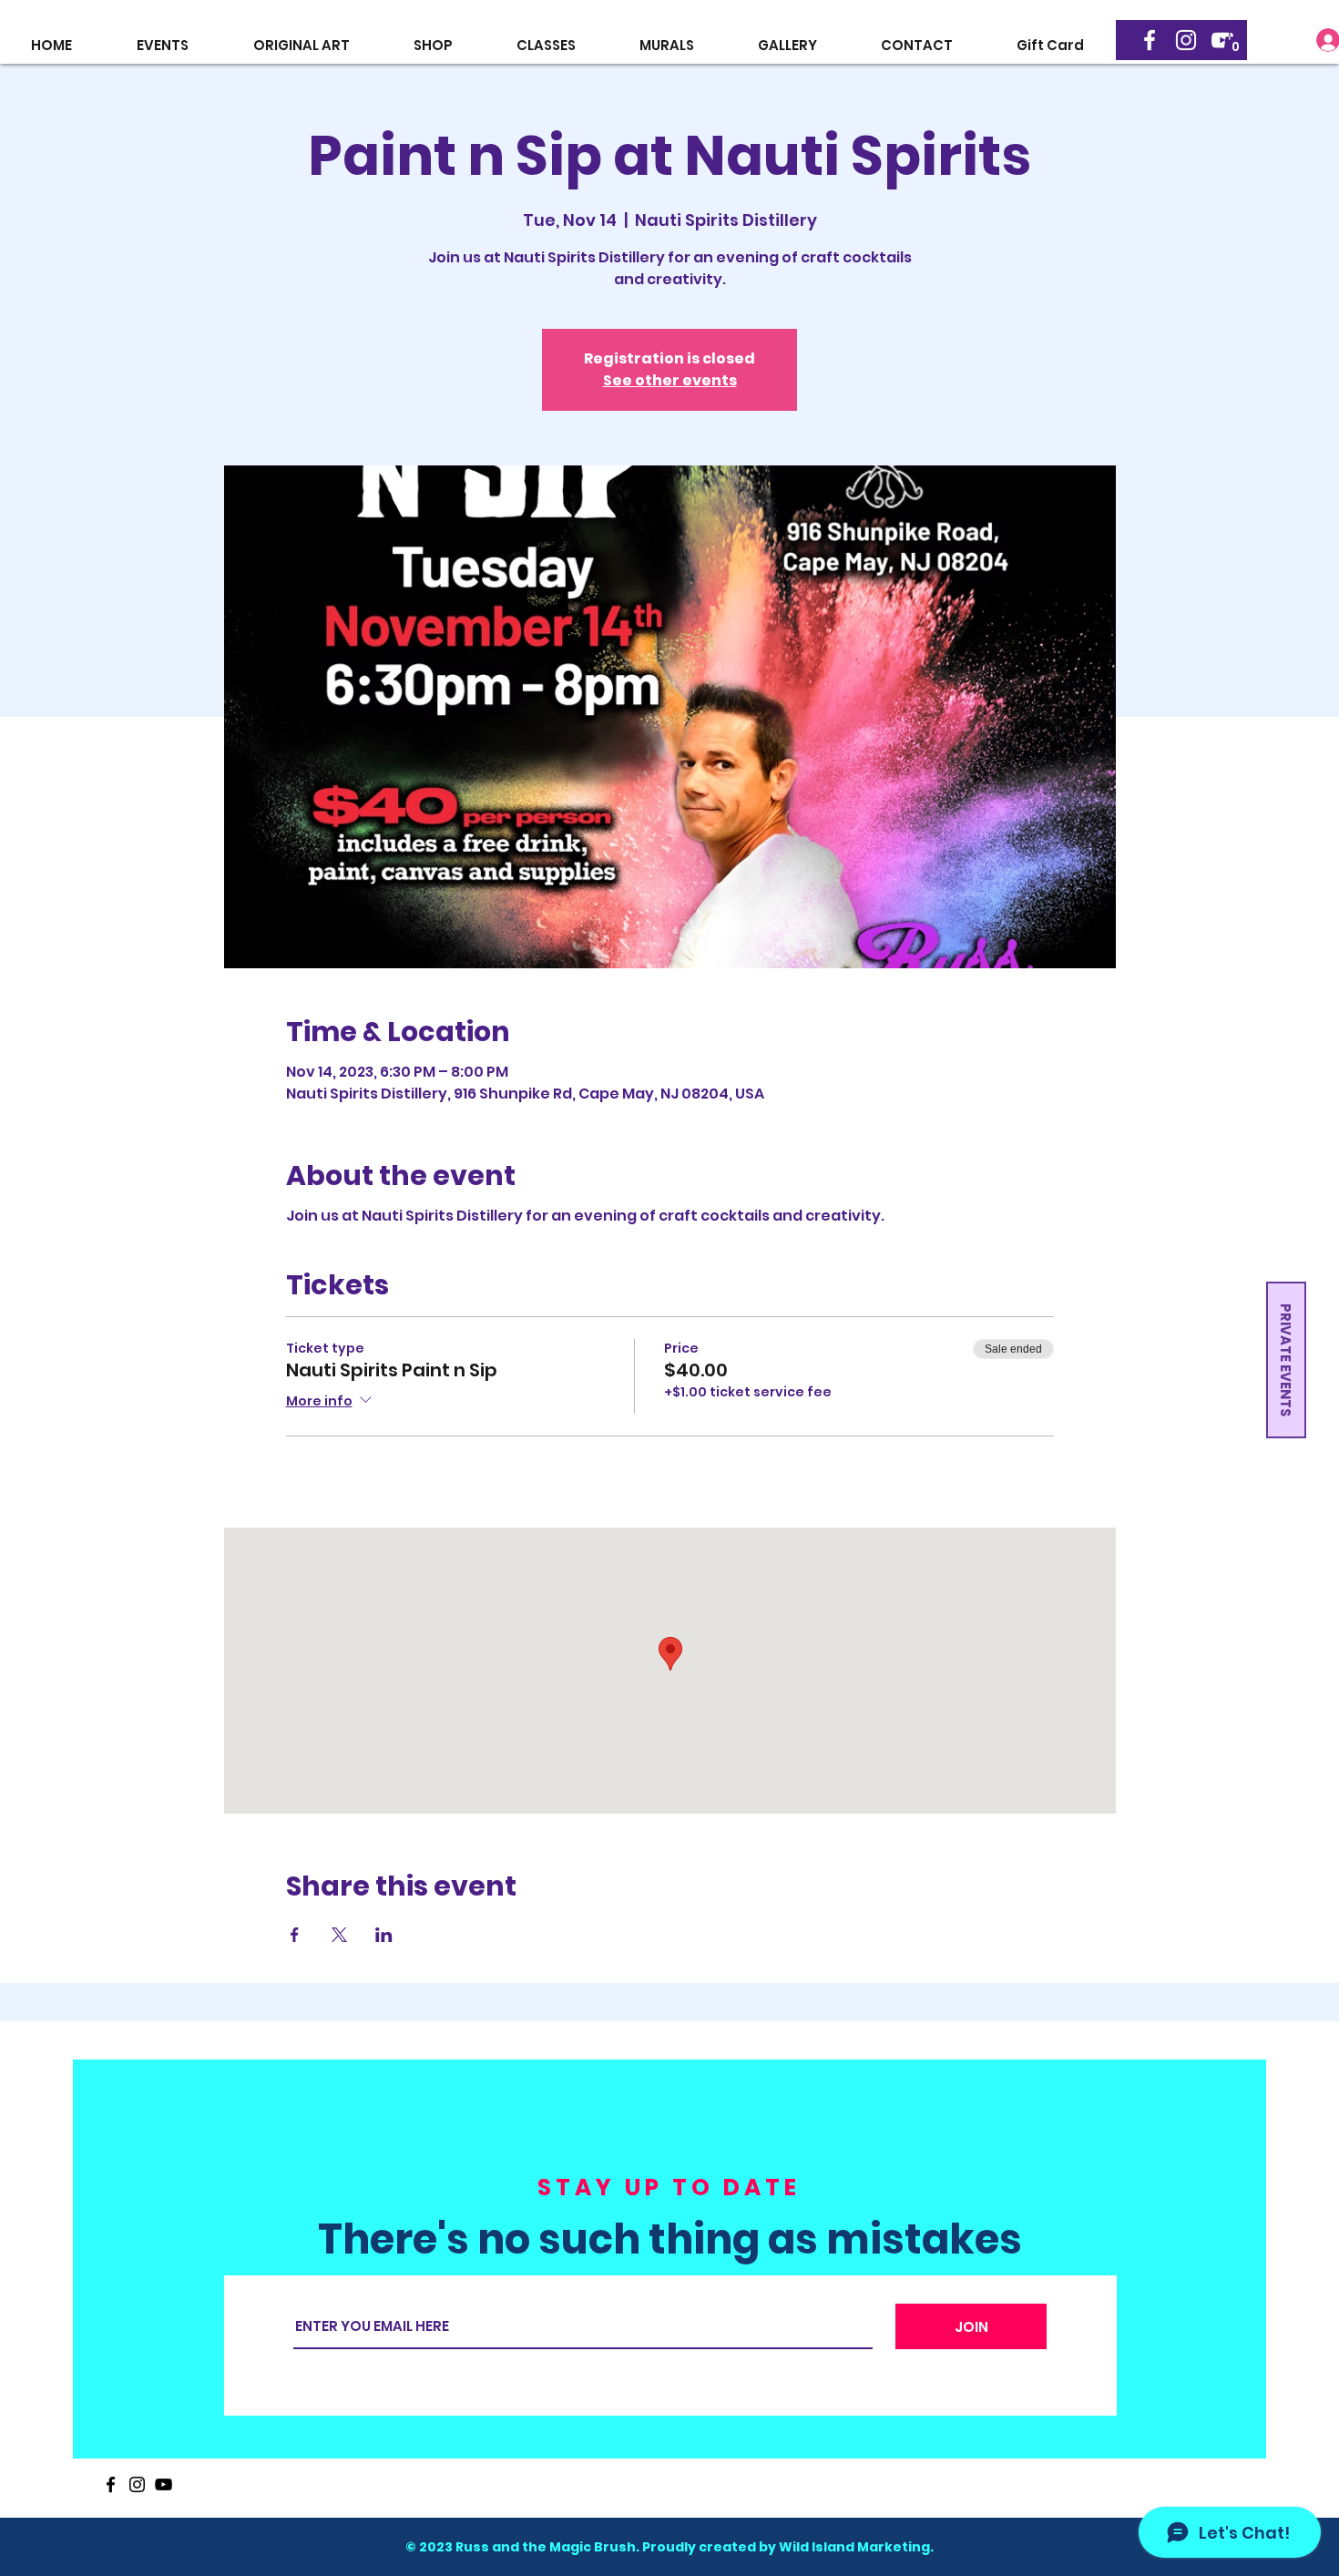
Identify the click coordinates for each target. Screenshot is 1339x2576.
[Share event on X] (339, 1935)
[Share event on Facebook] (295, 1935)
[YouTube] (164, 2484)
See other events (670, 380)
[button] (1235, 41)
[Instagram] (1186, 40)
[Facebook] (1150, 40)
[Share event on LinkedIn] (384, 1935)
